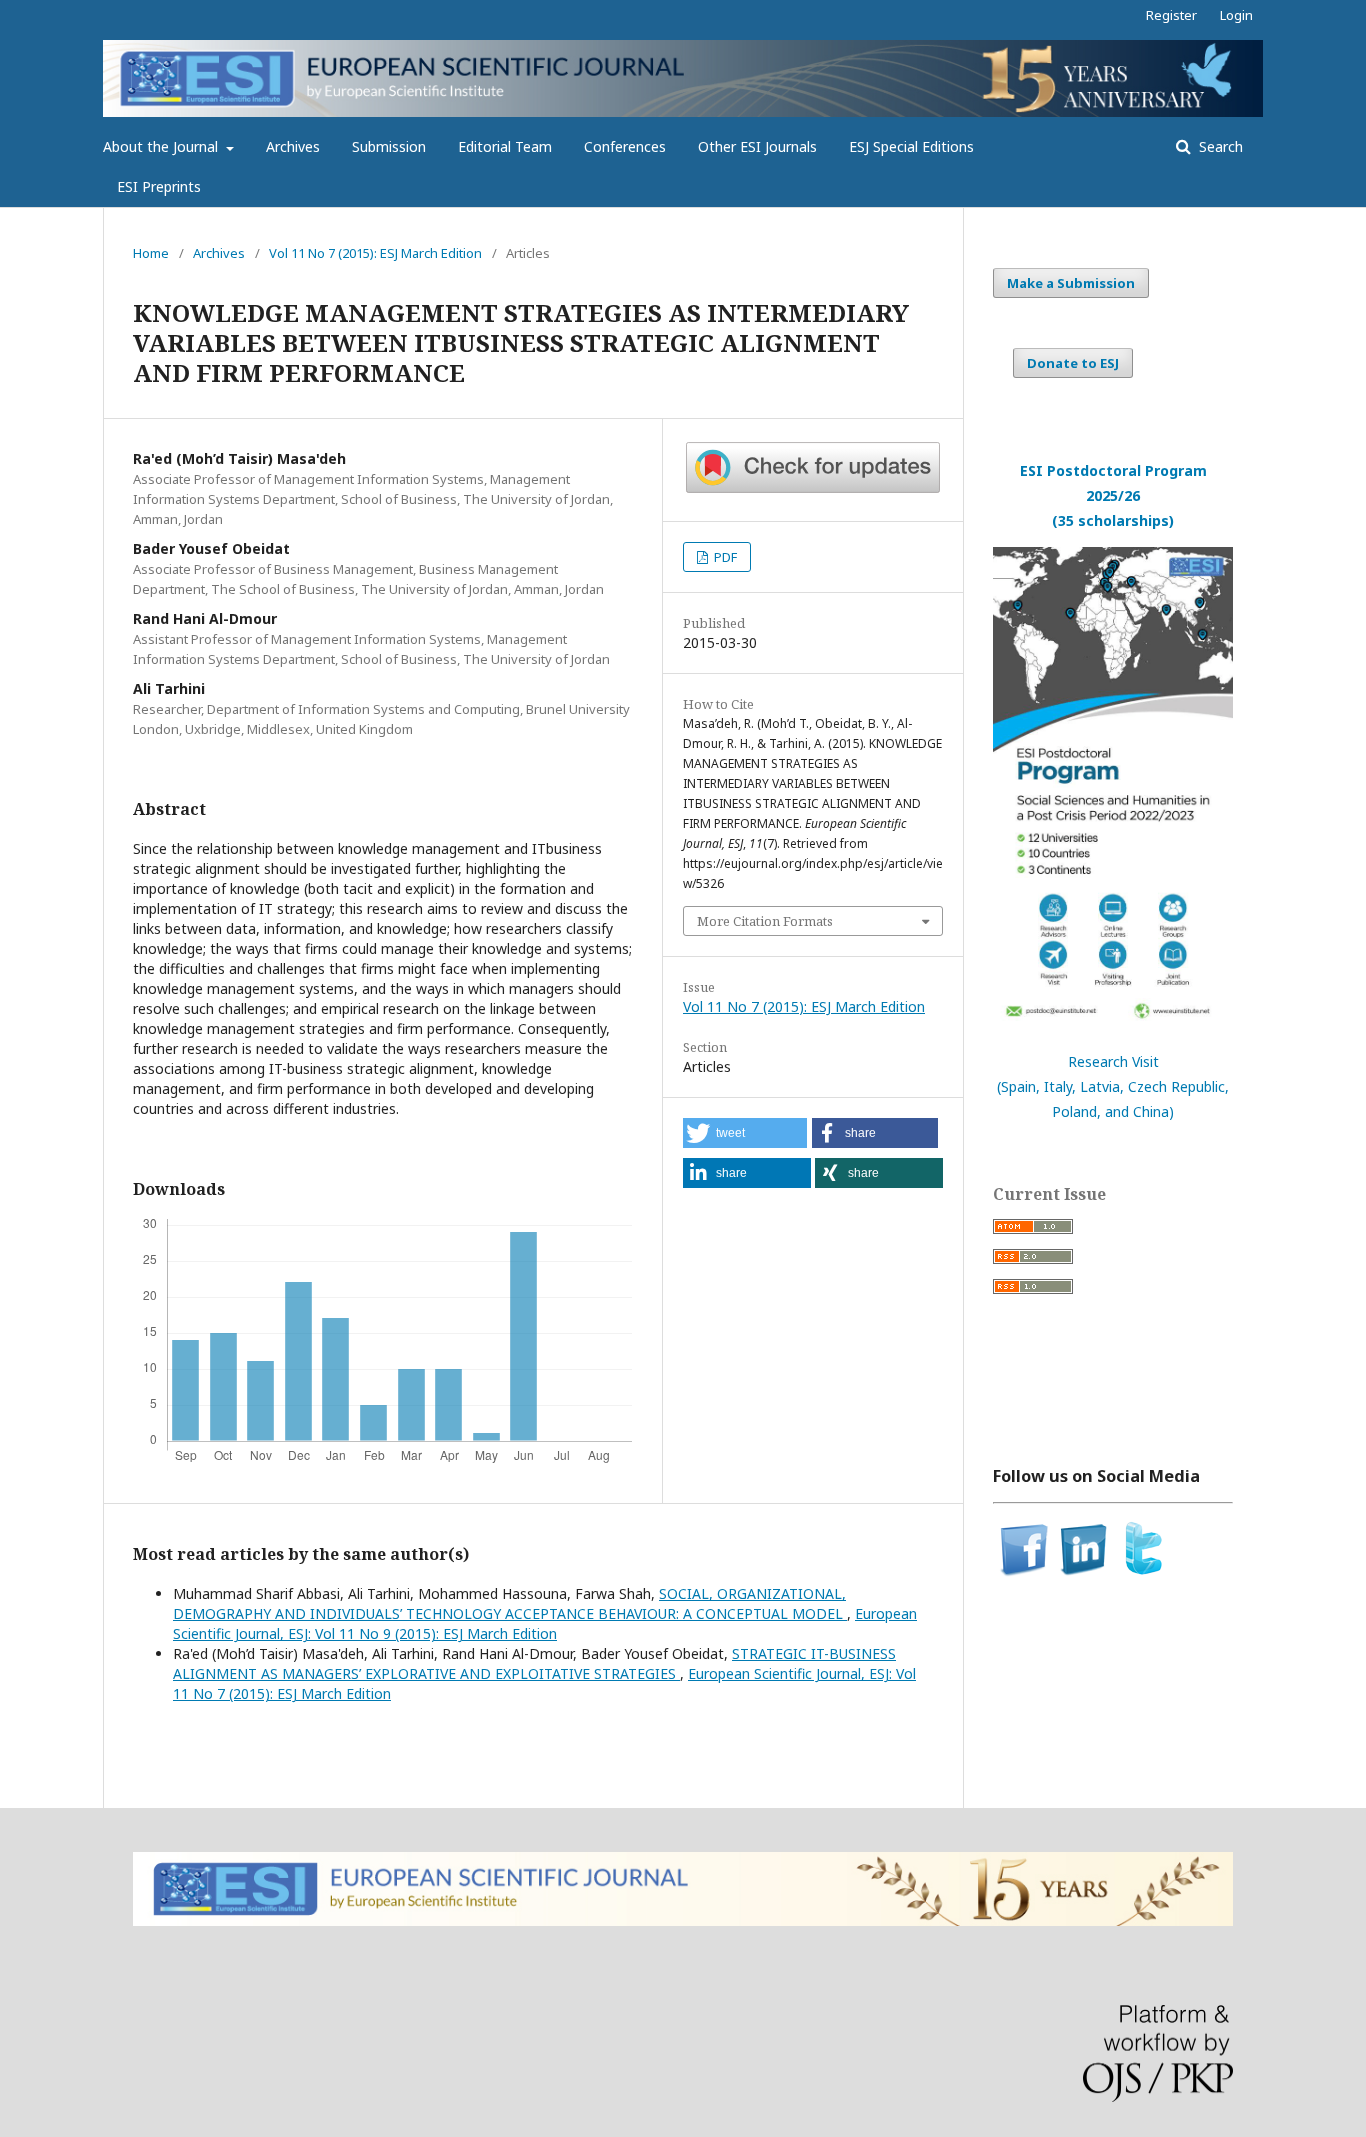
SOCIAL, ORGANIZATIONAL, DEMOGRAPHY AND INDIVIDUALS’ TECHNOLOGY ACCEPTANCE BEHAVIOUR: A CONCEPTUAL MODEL (510, 1603)
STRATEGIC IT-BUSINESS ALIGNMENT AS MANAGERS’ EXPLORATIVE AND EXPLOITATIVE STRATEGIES (534, 1663)
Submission (389, 146)
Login (1236, 15)
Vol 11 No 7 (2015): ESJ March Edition (375, 253)
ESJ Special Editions (911, 146)
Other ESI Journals (757, 146)
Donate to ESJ (1073, 363)
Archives (293, 146)
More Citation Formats (765, 921)
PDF (724, 557)
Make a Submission (1071, 283)
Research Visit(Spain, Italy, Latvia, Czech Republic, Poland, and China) (1113, 1086)
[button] (745, 1133)
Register (1171, 15)
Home (151, 253)
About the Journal (162, 146)
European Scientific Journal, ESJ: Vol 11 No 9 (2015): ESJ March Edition (545, 1623)
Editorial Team (505, 146)
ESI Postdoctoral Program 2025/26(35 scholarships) (1113, 495)
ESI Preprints (159, 186)
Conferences (625, 146)
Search (1219, 146)
